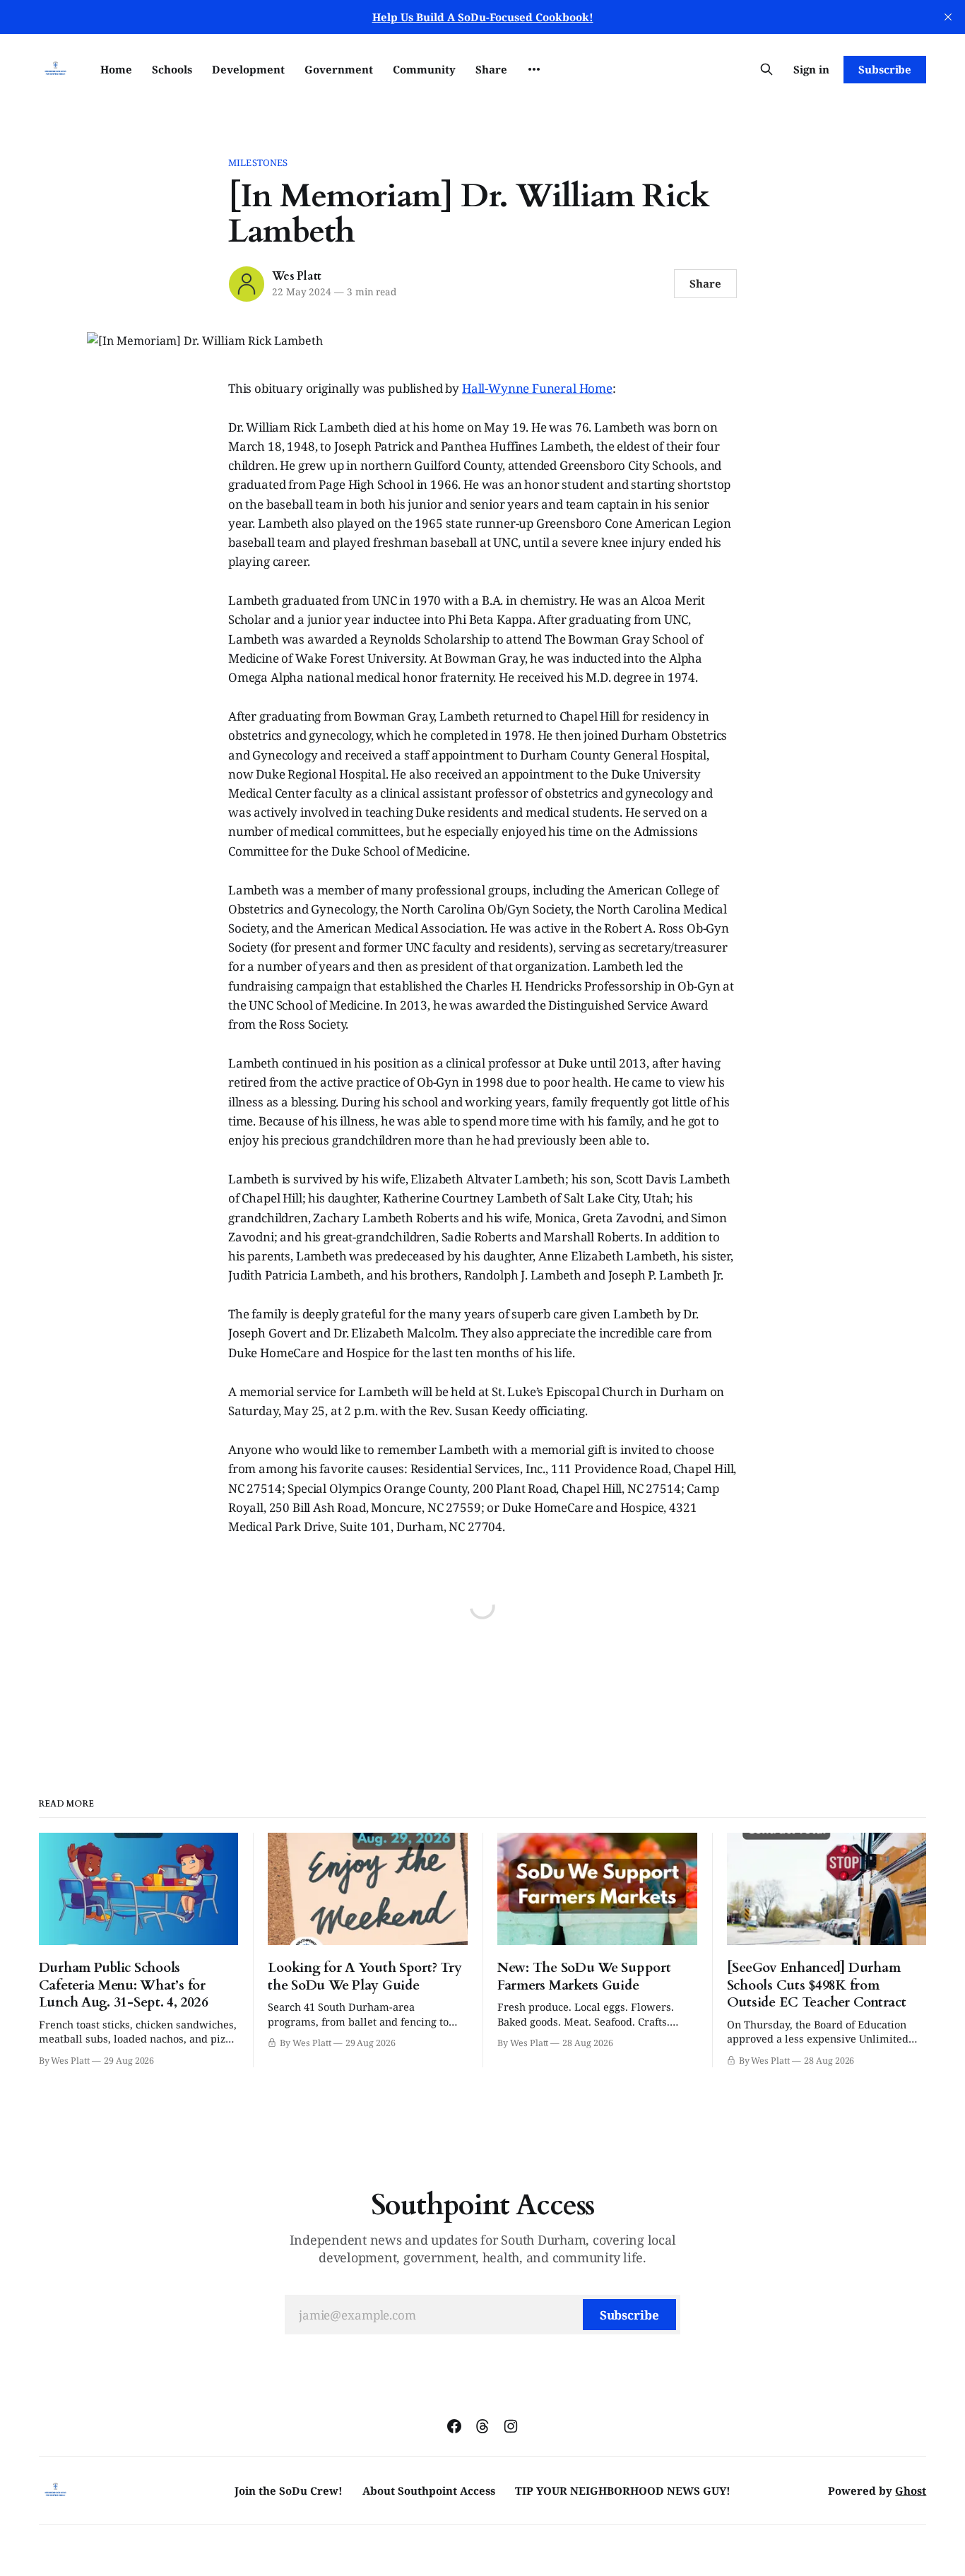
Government (339, 69)
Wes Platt (297, 276)
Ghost (911, 2491)
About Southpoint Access (429, 2491)
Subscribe (885, 69)
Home (116, 69)
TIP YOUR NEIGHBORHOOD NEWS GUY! (623, 2491)
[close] (948, 17)
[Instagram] (511, 2426)
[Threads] (482, 2426)
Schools (172, 69)
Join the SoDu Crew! (289, 2491)
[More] (534, 69)
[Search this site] (766, 69)
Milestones (258, 163)
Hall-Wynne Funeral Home (537, 388)
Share (491, 69)
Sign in (811, 69)
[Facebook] (454, 2426)
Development (248, 69)
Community (424, 69)
